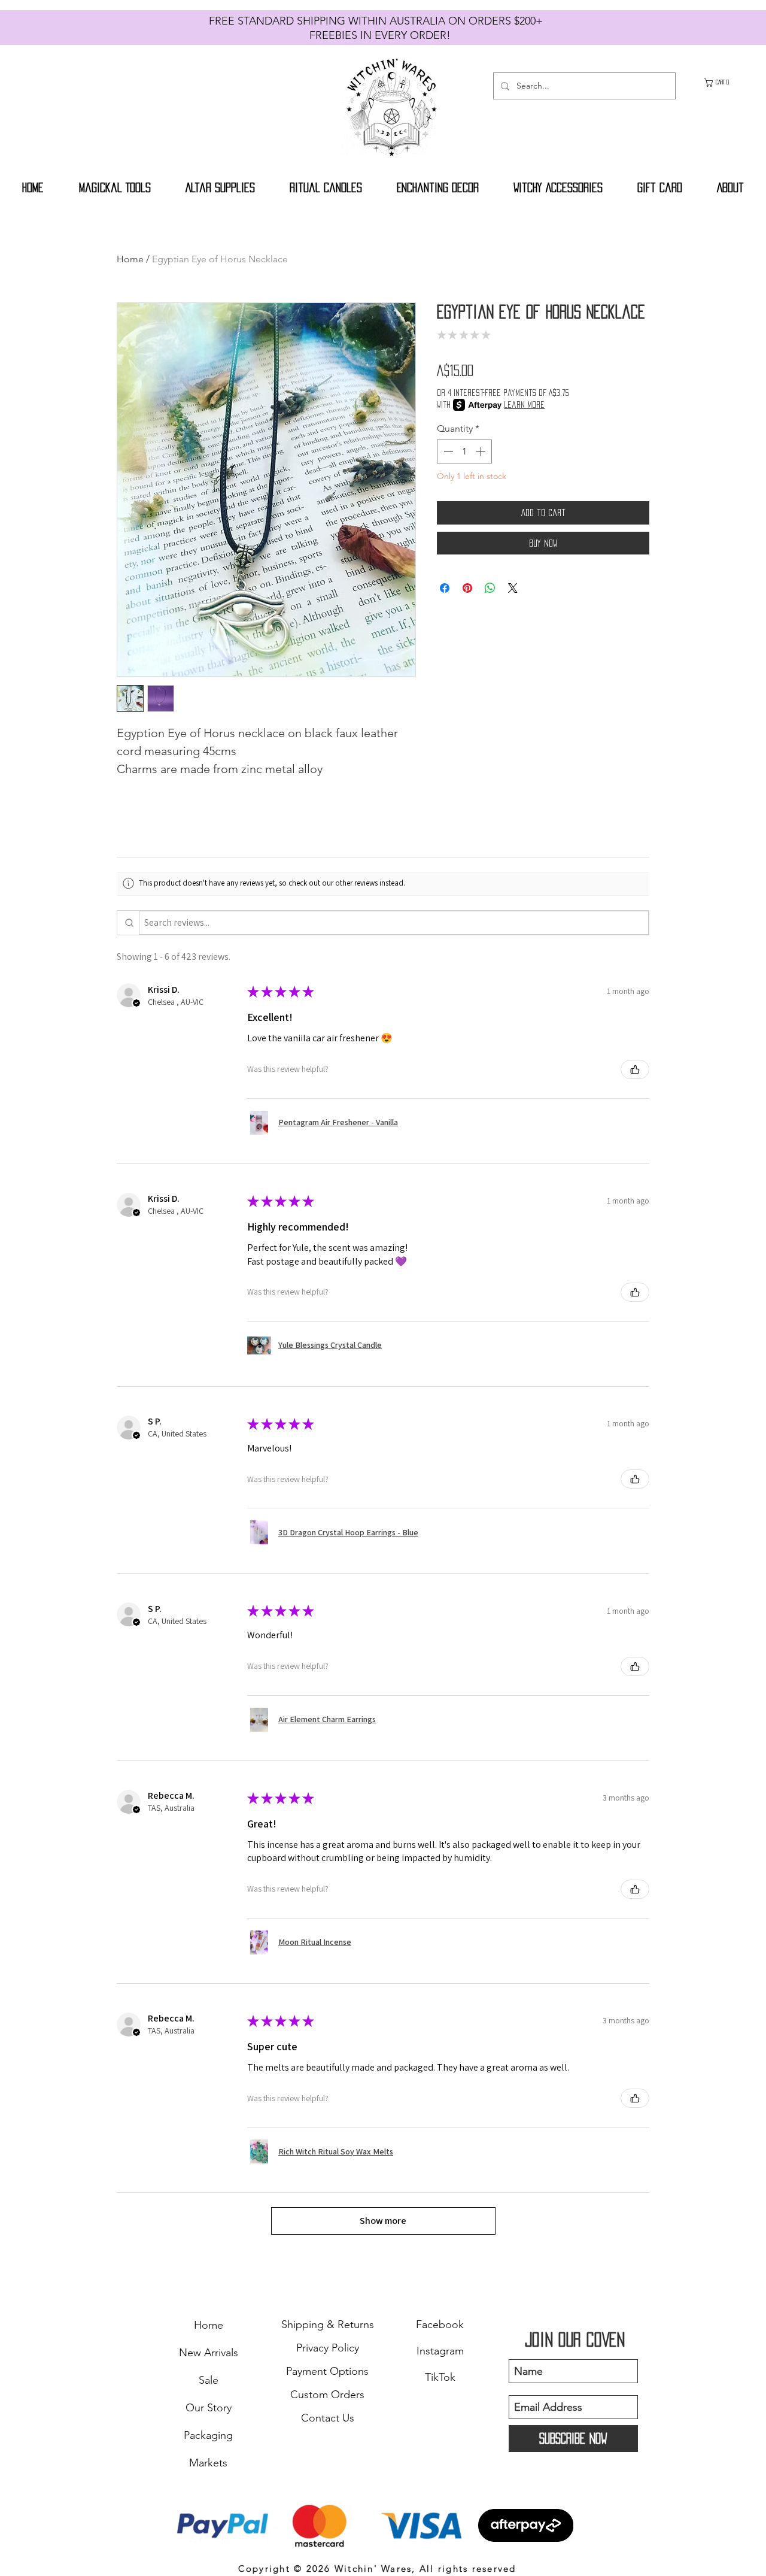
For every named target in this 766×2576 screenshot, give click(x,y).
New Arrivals (209, 2353)
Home (130, 259)
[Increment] (482, 451)
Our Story (209, 2408)
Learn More (524, 404)
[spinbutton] (464, 451)
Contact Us (328, 2418)
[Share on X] (513, 588)
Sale (209, 2380)
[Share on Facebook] (445, 588)
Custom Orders (327, 2395)
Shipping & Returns (328, 2325)
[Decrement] (447, 451)
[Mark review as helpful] (635, 1069)
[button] (723, 83)
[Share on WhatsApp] (490, 588)
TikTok (440, 2377)
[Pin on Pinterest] (467, 588)
